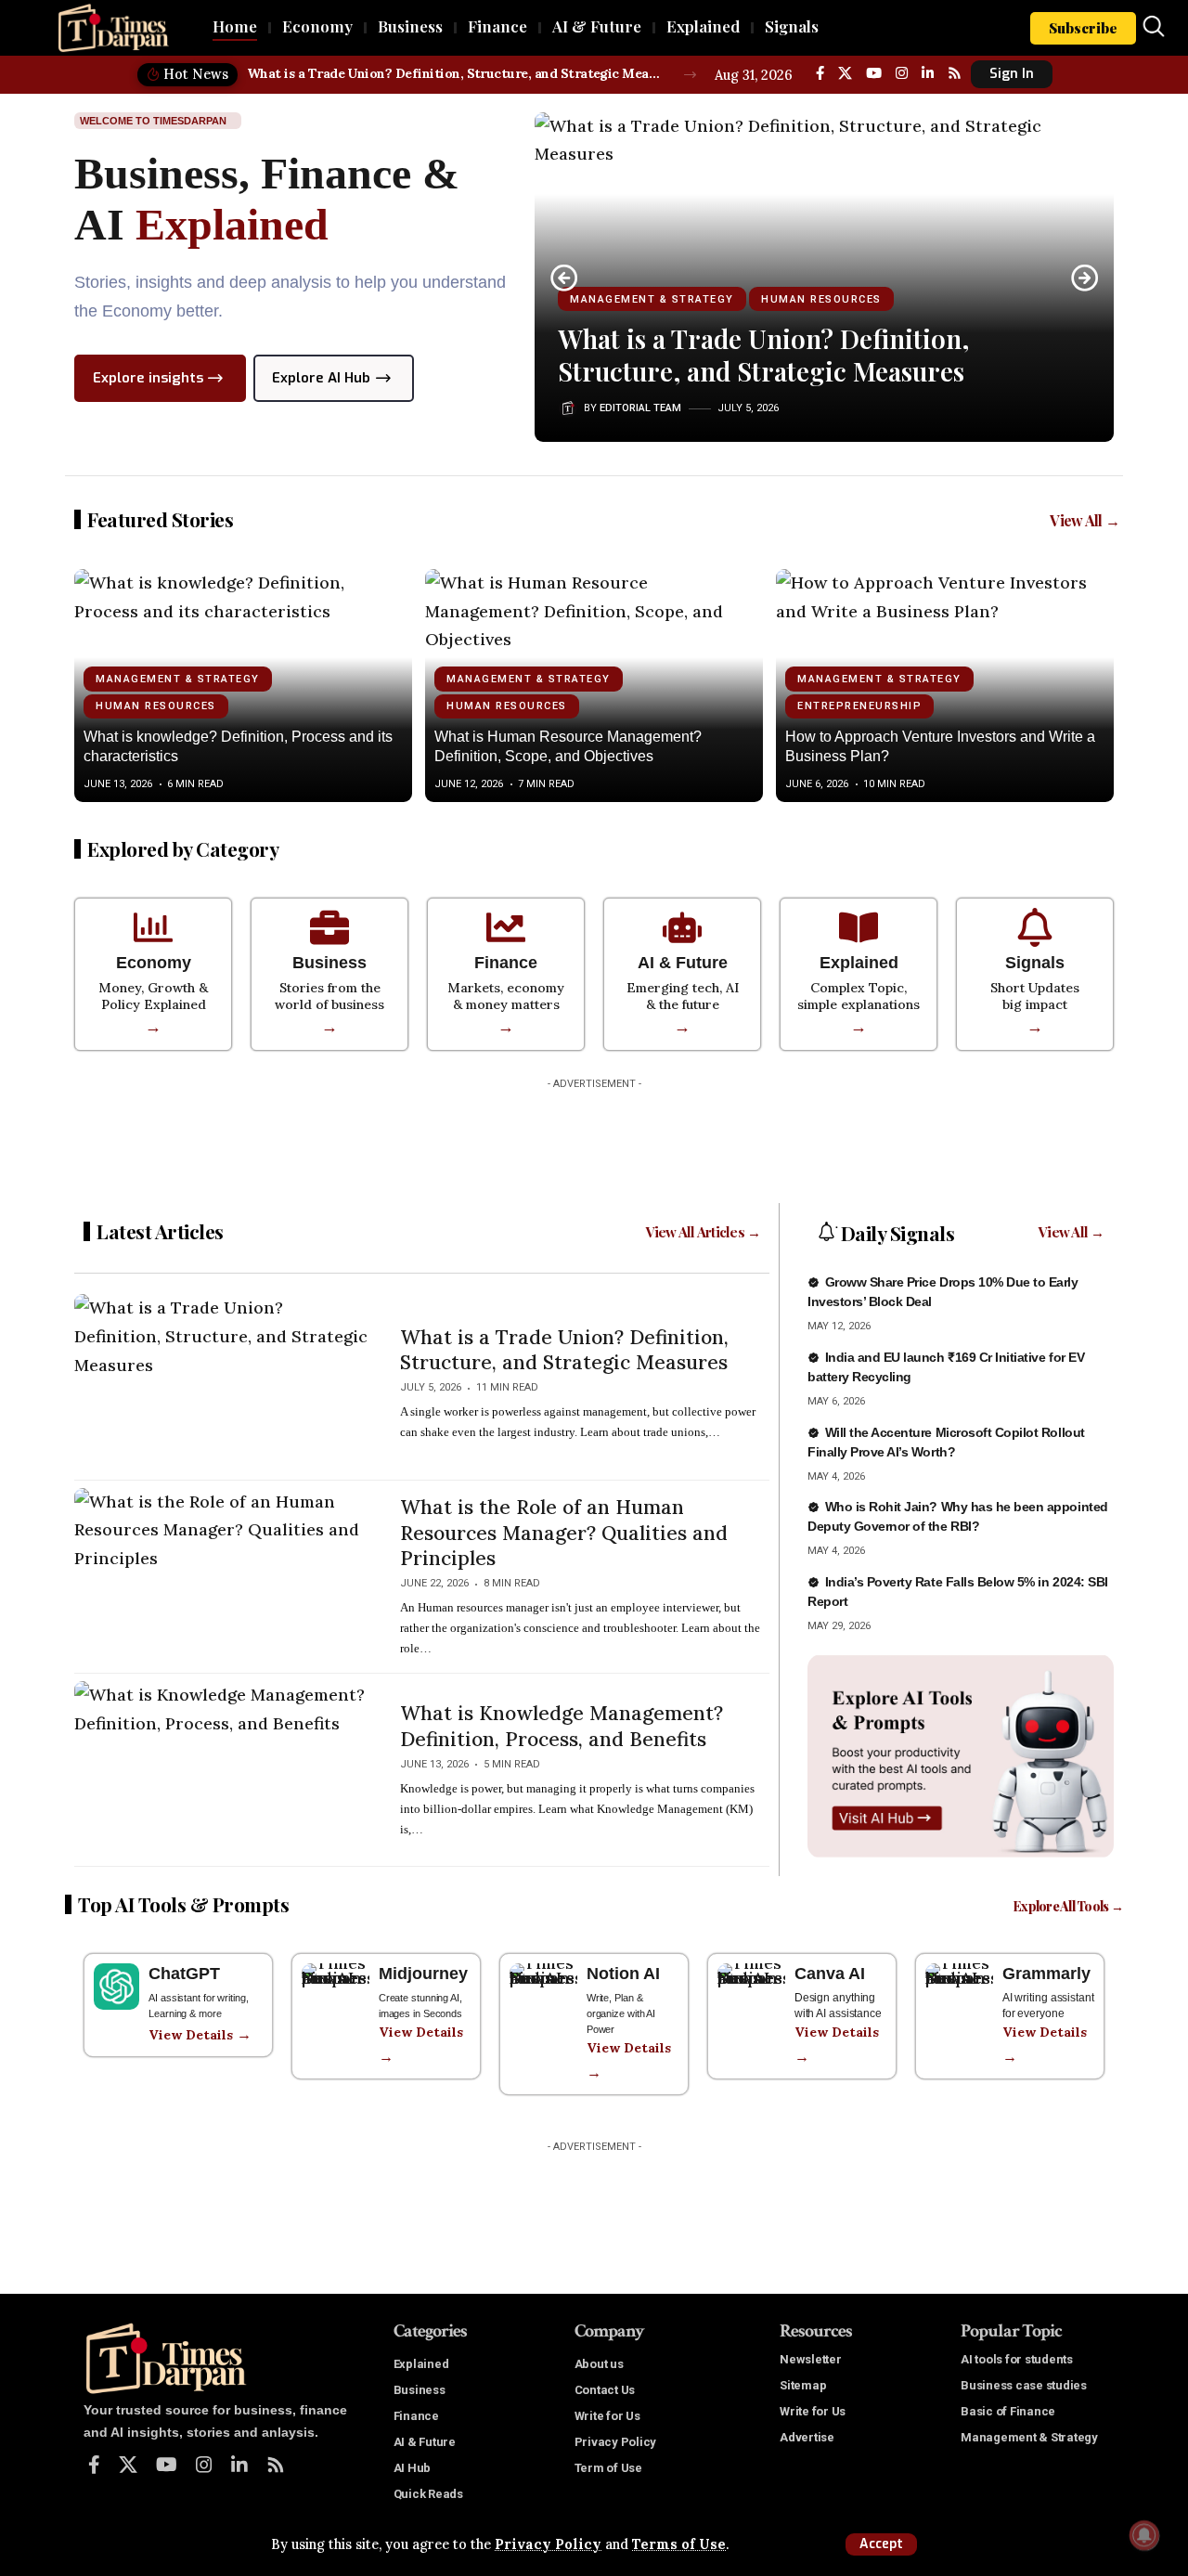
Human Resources (821, 299)
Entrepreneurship (859, 706)
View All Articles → (704, 1232)
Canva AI (830, 1974)
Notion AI (623, 1974)
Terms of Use (679, 2544)
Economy (154, 963)
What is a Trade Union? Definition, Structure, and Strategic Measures (455, 73)
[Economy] (153, 927)
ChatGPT (184, 1974)
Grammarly (1046, 1974)
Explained (859, 963)
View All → (1085, 520)
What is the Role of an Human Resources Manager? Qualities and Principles (564, 1533)
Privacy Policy (548, 2544)
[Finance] (506, 927)
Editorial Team (640, 408)
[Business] (329, 927)
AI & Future (683, 963)
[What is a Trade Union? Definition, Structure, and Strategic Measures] (223, 1383)
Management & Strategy (652, 299)
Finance (506, 963)
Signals (1035, 963)
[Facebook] (820, 73)
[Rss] (955, 73)
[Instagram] (902, 73)
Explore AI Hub (321, 378)
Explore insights (148, 378)
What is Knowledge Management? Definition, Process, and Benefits (562, 1726)
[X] (845, 73)
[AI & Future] (682, 927)
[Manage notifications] (1144, 2535)
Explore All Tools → (1068, 1906)
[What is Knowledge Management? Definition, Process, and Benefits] (223, 1770)
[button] (881, 2544)
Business (329, 963)
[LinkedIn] (928, 73)
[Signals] (1035, 927)
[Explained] (859, 927)
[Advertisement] (594, 1140)
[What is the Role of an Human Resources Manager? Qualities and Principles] (223, 1577)
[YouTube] (874, 73)
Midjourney (423, 1974)
